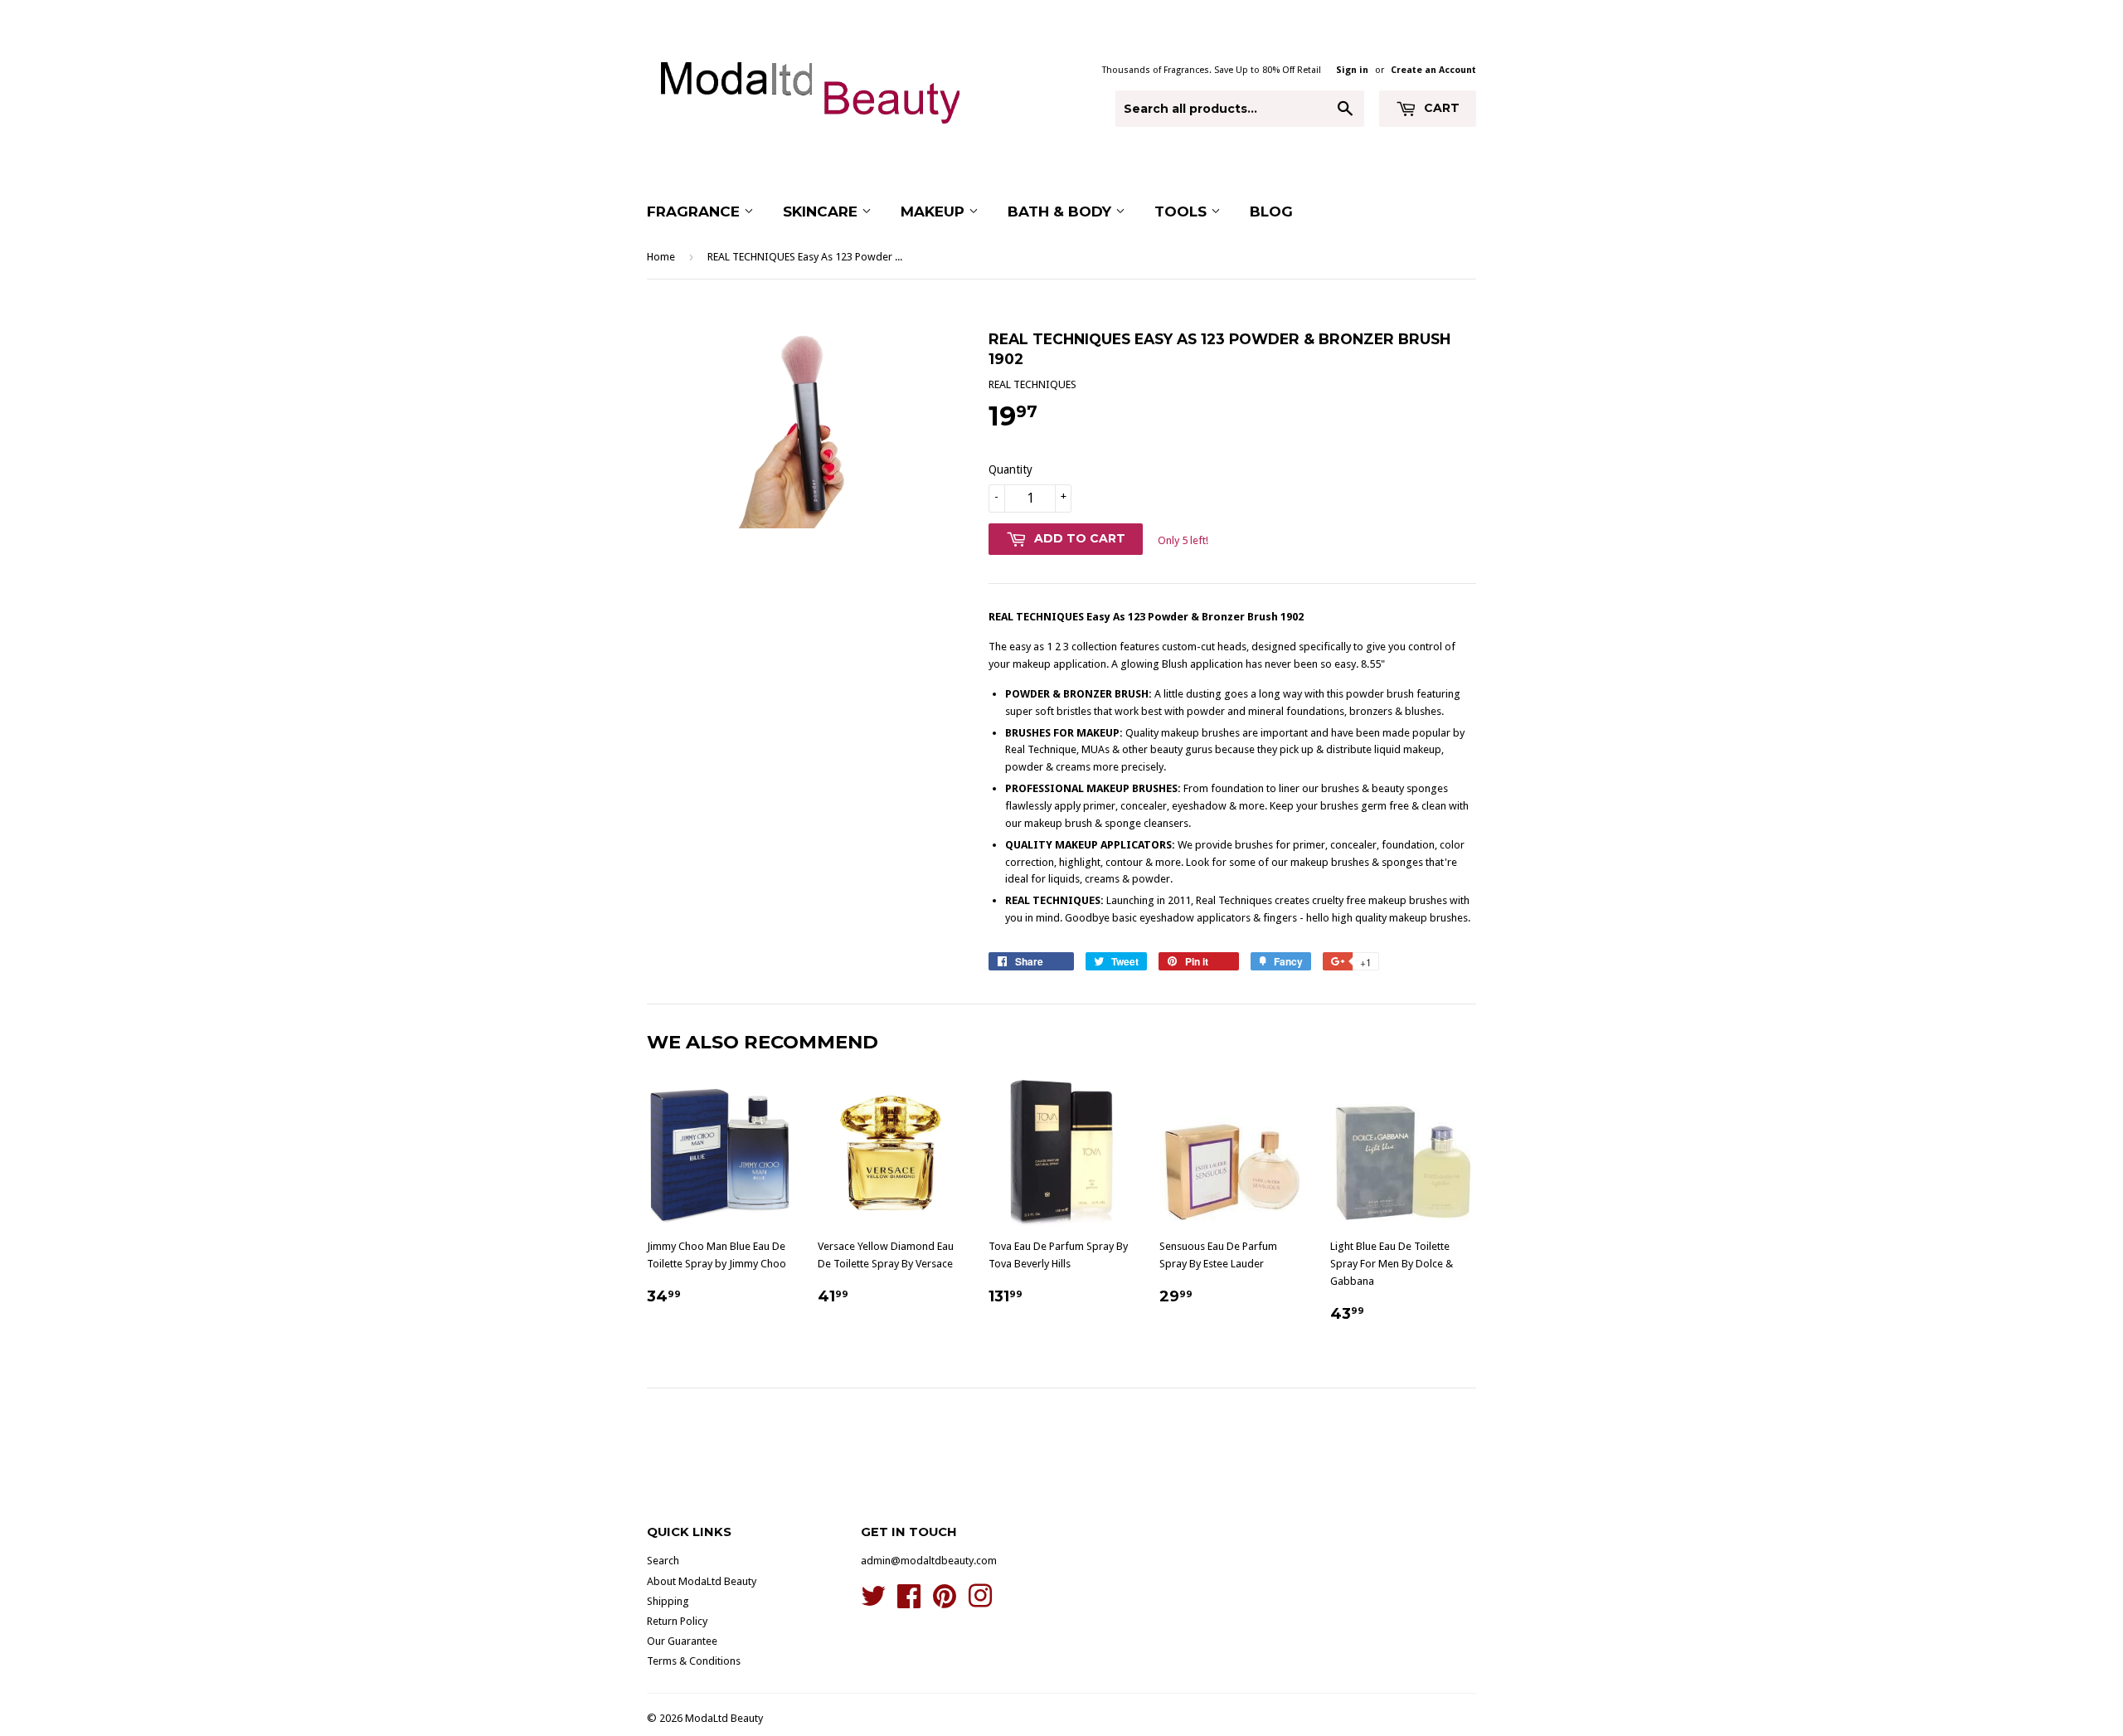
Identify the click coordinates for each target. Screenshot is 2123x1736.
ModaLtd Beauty (724, 1718)
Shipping (668, 1601)
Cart (1440, 108)
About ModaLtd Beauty (702, 1581)
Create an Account (1433, 70)
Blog (1271, 212)
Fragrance (695, 212)
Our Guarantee (682, 1641)
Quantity (1010, 469)
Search (663, 1561)
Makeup (935, 212)
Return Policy (677, 1621)
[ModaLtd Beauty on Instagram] (980, 1602)
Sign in (1352, 70)
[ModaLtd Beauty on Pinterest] (945, 1602)
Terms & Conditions (694, 1661)
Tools (1183, 212)
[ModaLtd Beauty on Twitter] (873, 1602)
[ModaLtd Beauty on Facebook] (909, 1602)
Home (661, 257)
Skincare (822, 212)
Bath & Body (1061, 212)
